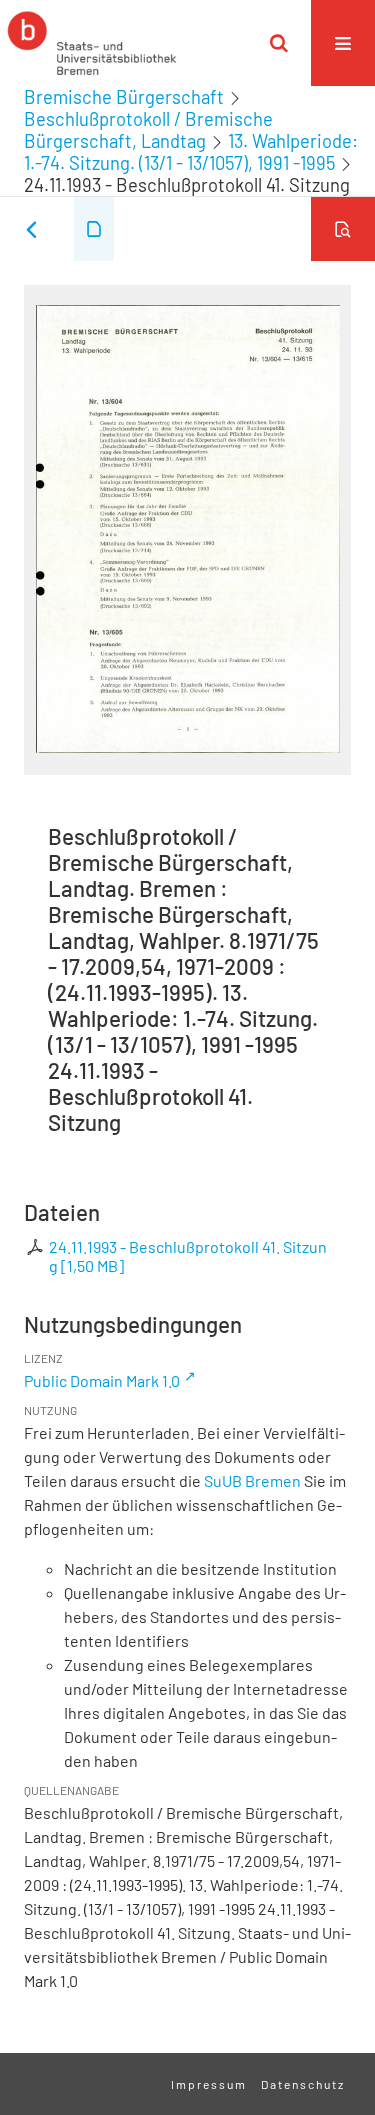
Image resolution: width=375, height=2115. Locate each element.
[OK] (279, 43)
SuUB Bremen (252, 1480)
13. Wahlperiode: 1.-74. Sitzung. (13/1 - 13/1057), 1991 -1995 (191, 152)
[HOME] (92, 43)
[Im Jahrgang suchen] (343, 229)
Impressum (209, 2084)
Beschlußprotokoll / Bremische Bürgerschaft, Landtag (148, 130)
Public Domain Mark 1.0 (102, 1380)
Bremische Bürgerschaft (124, 97)
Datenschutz (303, 2084)
